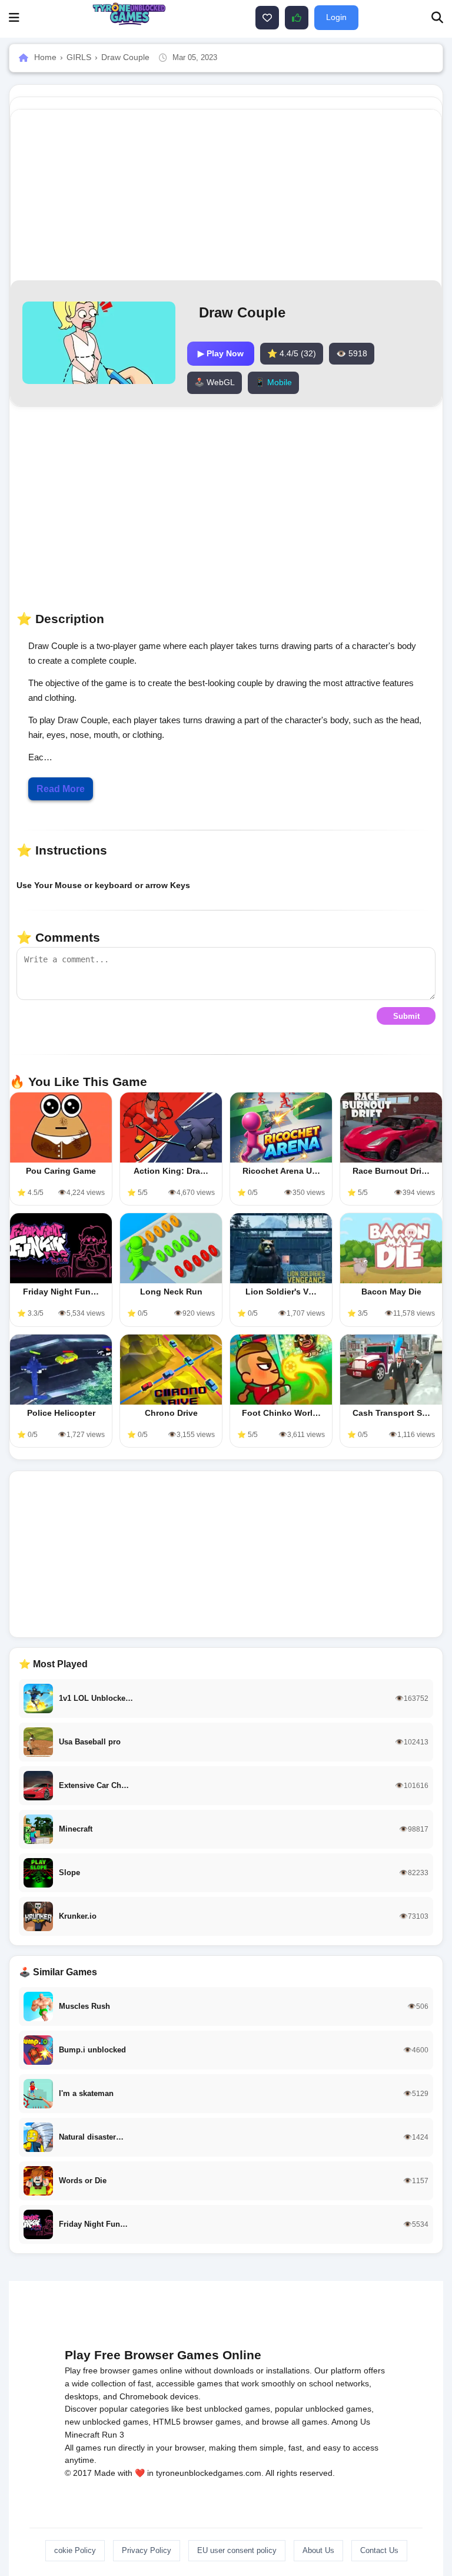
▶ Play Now (221, 353)
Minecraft (82, 2435)
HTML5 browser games (197, 2422)
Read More (61, 789)
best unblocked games (228, 2409)
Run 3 (113, 2435)
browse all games (295, 2422)
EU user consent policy (237, 2550)
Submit (406, 1016)
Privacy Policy (147, 2550)
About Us (318, 2550)
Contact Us (379, 2550)
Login (336, 17)
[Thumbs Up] (297, 18)
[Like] (267, 18)
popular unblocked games (323, 2409)
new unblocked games (107, 2422)
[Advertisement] (226, 1554)
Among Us (351, 2422)
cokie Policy (75, 2550)
